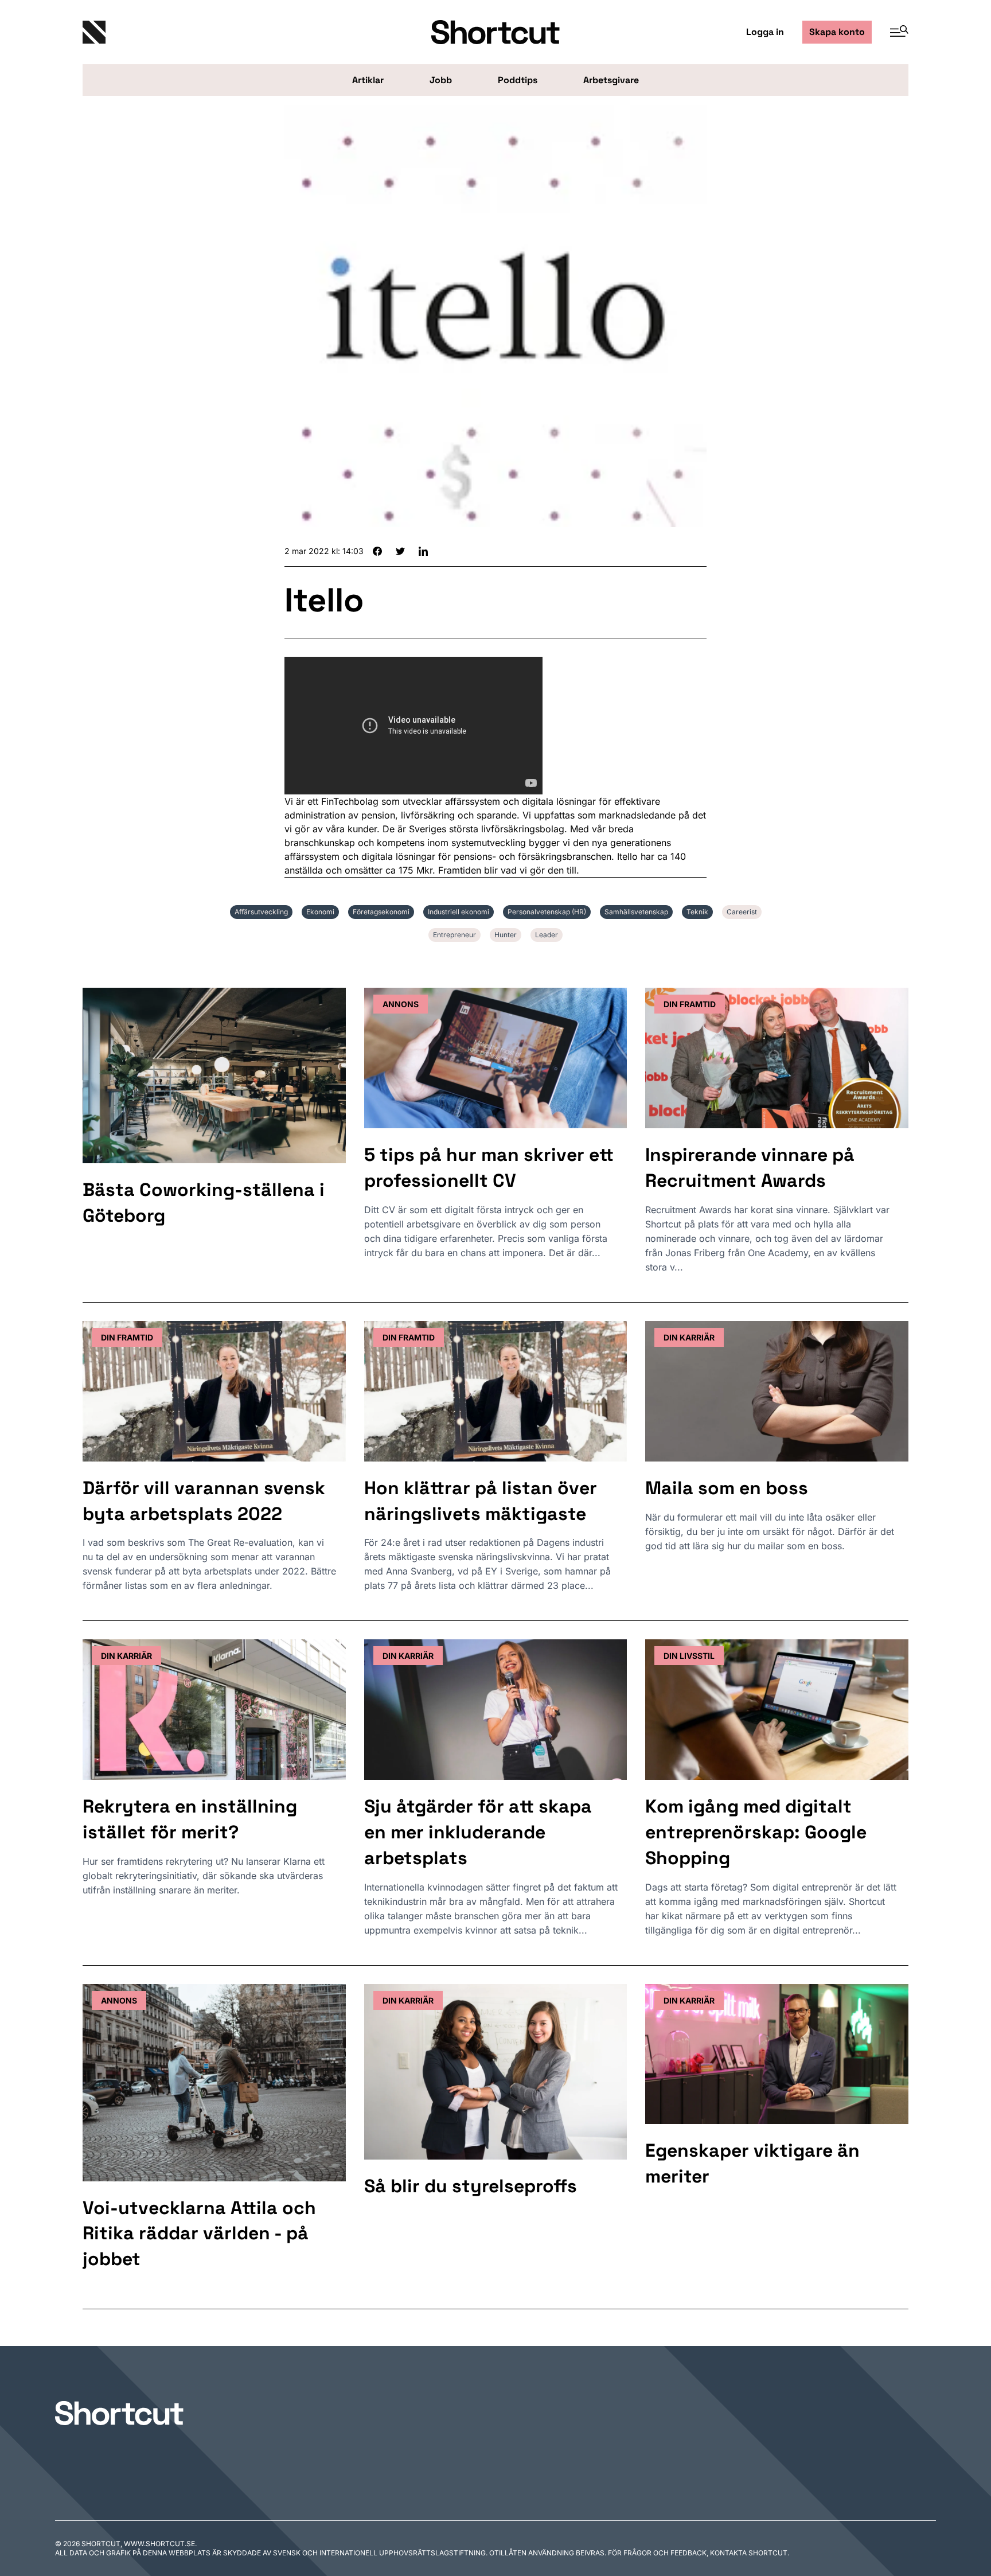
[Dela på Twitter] (400, 551)
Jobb (441, 80)
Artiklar (368, 80)
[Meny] (895, 32)
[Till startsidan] (119, 2413)
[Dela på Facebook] (377, 551)
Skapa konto (837, 32)
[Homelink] (220, 32)
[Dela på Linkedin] (423, 551)
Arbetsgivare (611, 80)
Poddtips (518, 80)
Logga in (765, 32)
